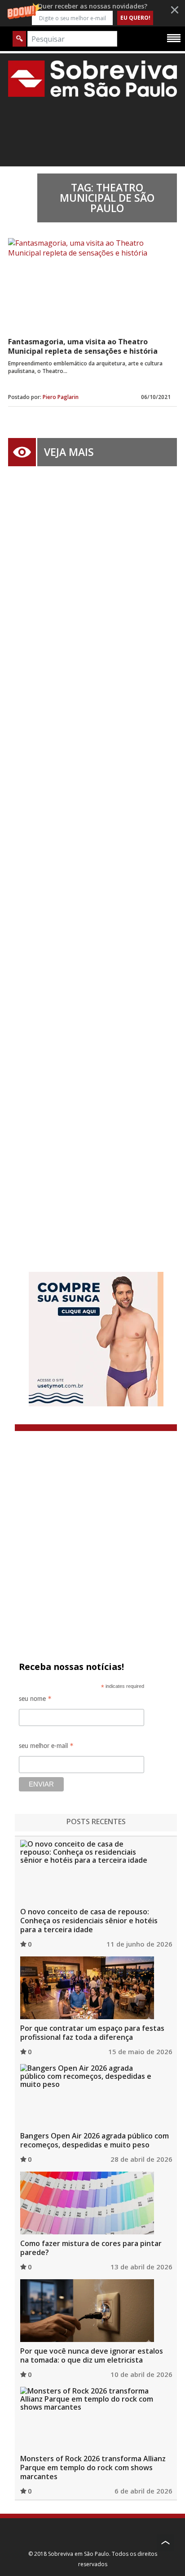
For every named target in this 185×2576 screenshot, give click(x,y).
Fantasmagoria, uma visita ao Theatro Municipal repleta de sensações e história (83, 346)
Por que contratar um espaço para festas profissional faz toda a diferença (92, 2033)
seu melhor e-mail (46, 1747)
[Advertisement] (92, 856)
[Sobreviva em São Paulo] (92, 78)
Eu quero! (135, 18)
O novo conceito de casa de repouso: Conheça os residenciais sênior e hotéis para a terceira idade (89, 1921)
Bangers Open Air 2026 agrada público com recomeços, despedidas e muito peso (95, 2140)
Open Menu (174, 38)
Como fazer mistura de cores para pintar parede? (91, 2248)
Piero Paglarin (61, 397)
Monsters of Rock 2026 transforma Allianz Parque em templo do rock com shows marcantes (93, 2468)
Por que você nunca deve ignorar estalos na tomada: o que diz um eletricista (92, 2355)
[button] (92, 13)
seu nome (35, 1700)
